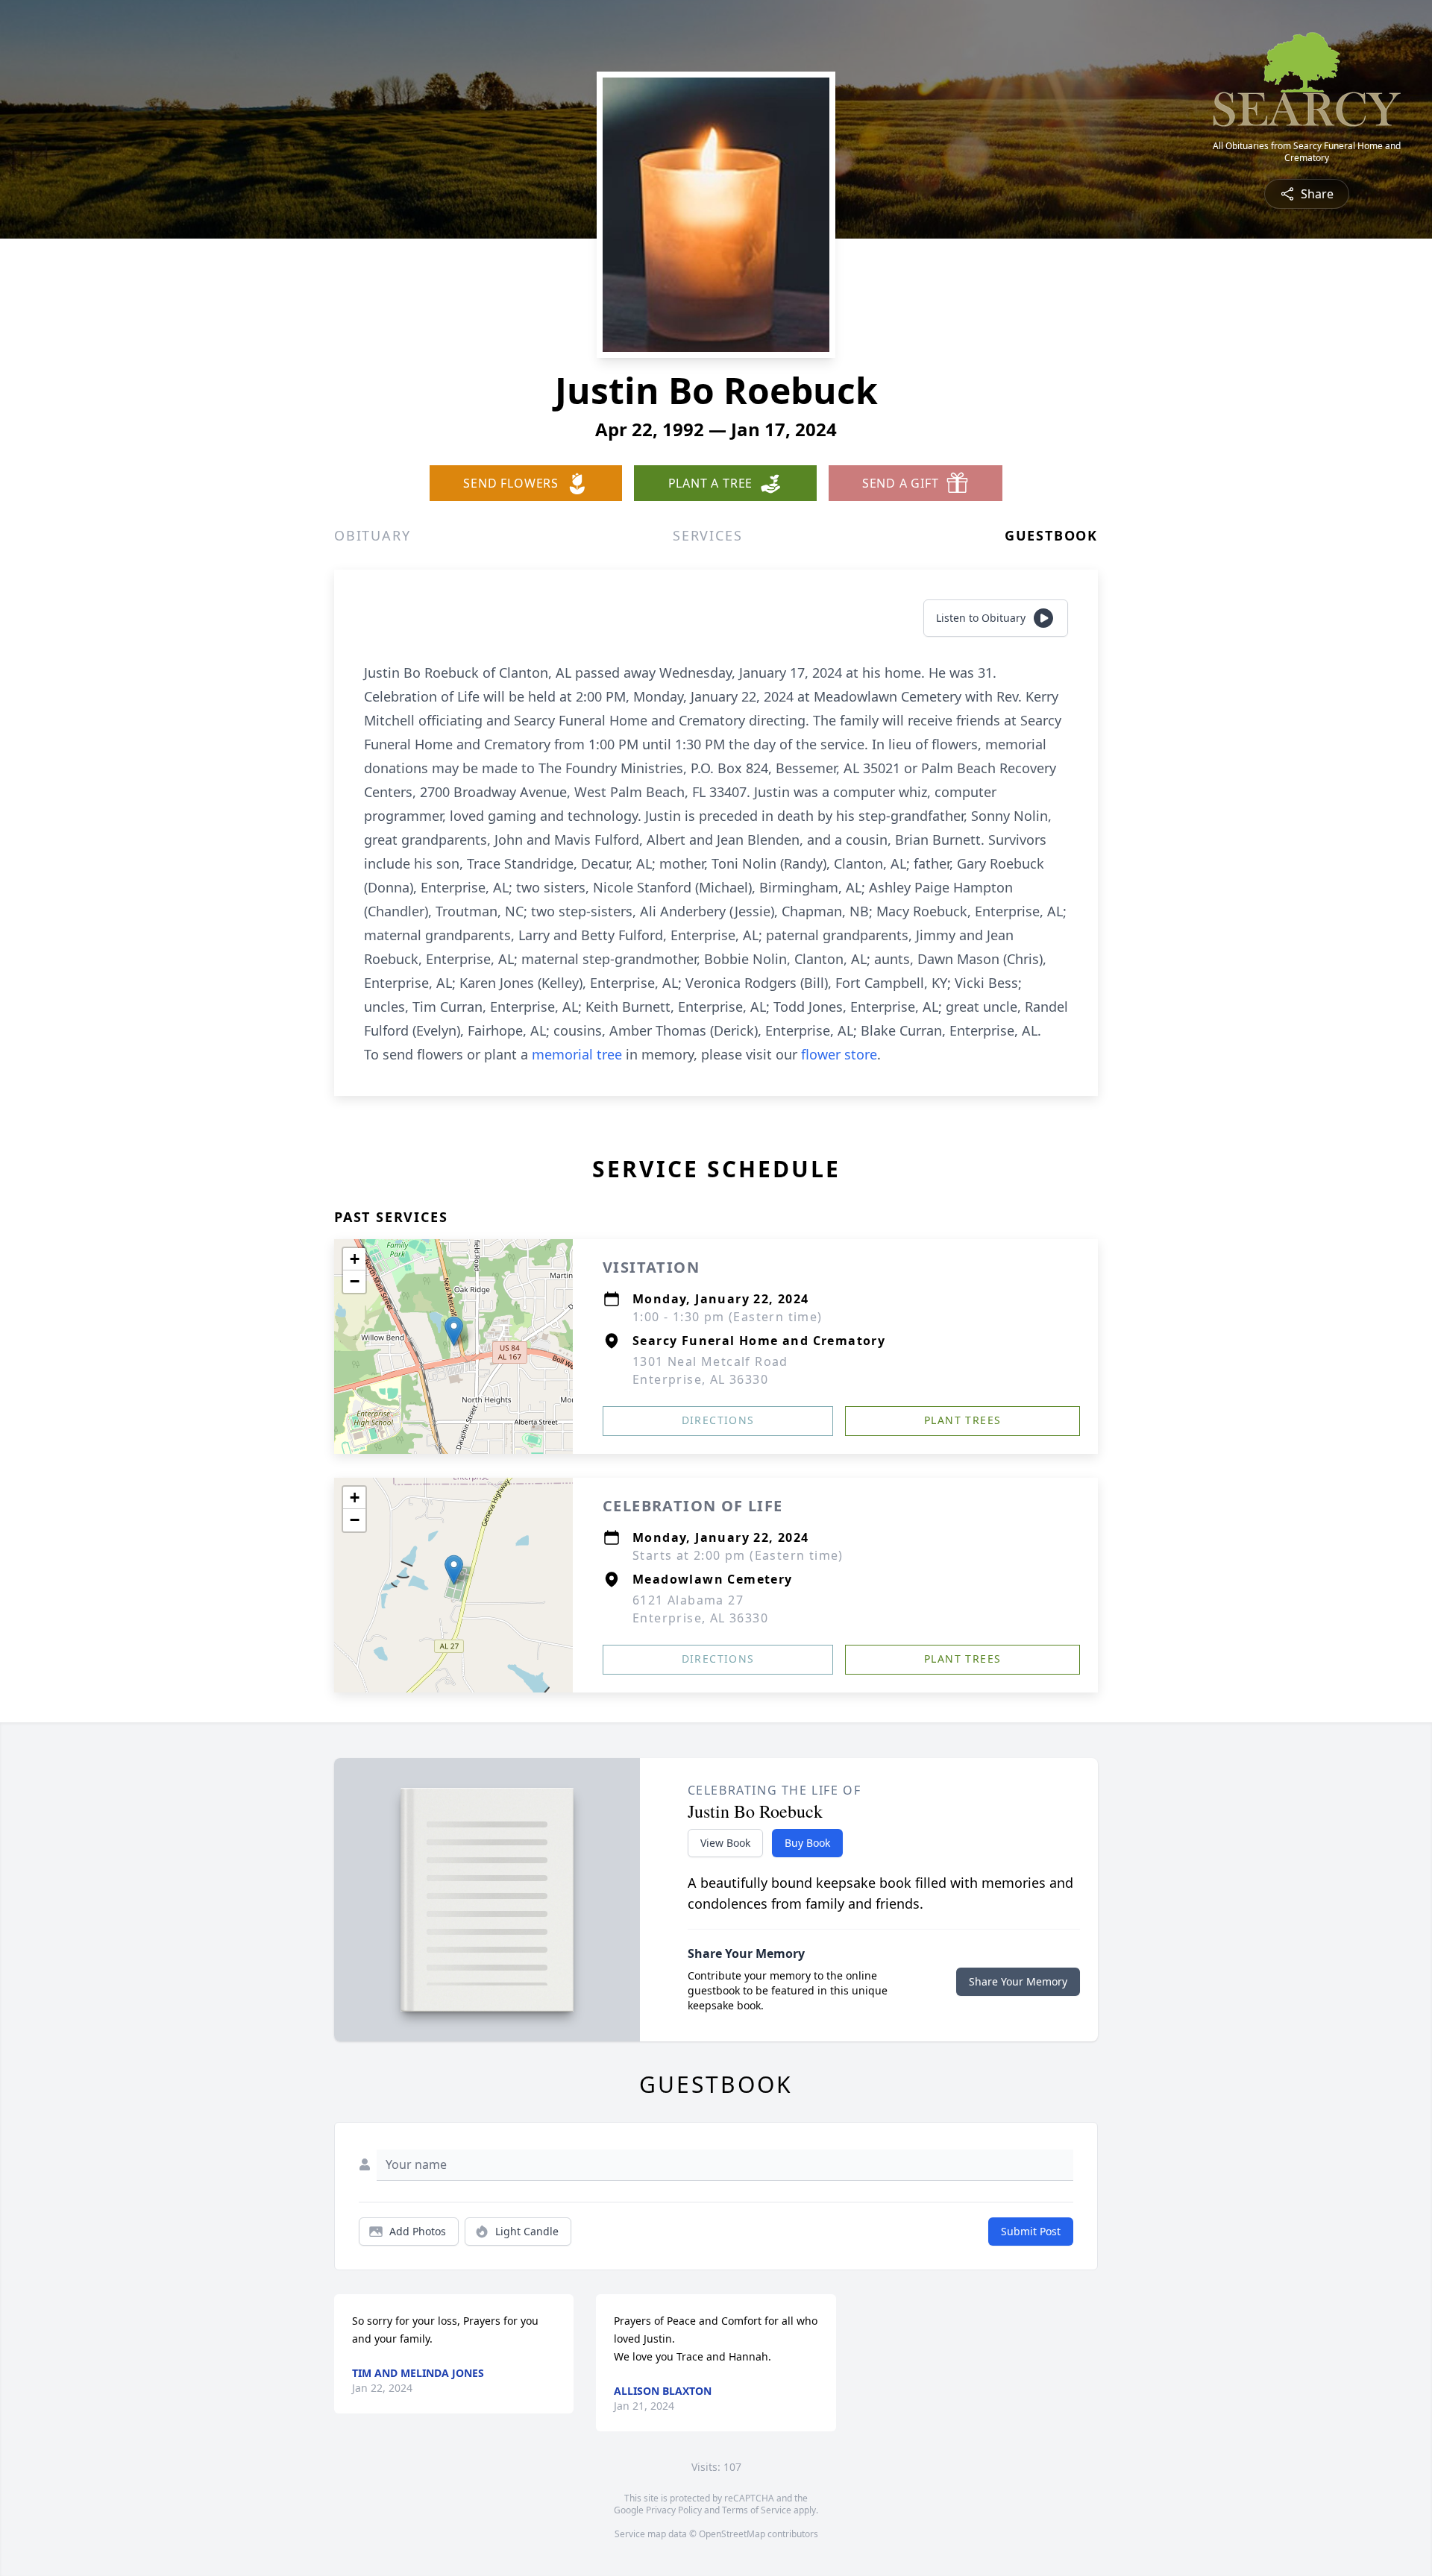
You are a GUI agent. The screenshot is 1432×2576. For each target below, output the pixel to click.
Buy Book (807, 1843)
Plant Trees (962, 1420)
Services (707, 535)
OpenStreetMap (732, 2534)
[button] (454, 1331)
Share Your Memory (1018, 1981)
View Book (725, 1843)
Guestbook (1051, 535)
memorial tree (577, 1054)
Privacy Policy (674, 2510)
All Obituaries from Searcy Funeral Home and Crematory (1307, 152)
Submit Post (1031, 2231)
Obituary (372, 535)
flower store (839, 1054)
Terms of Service (757, 2510)
